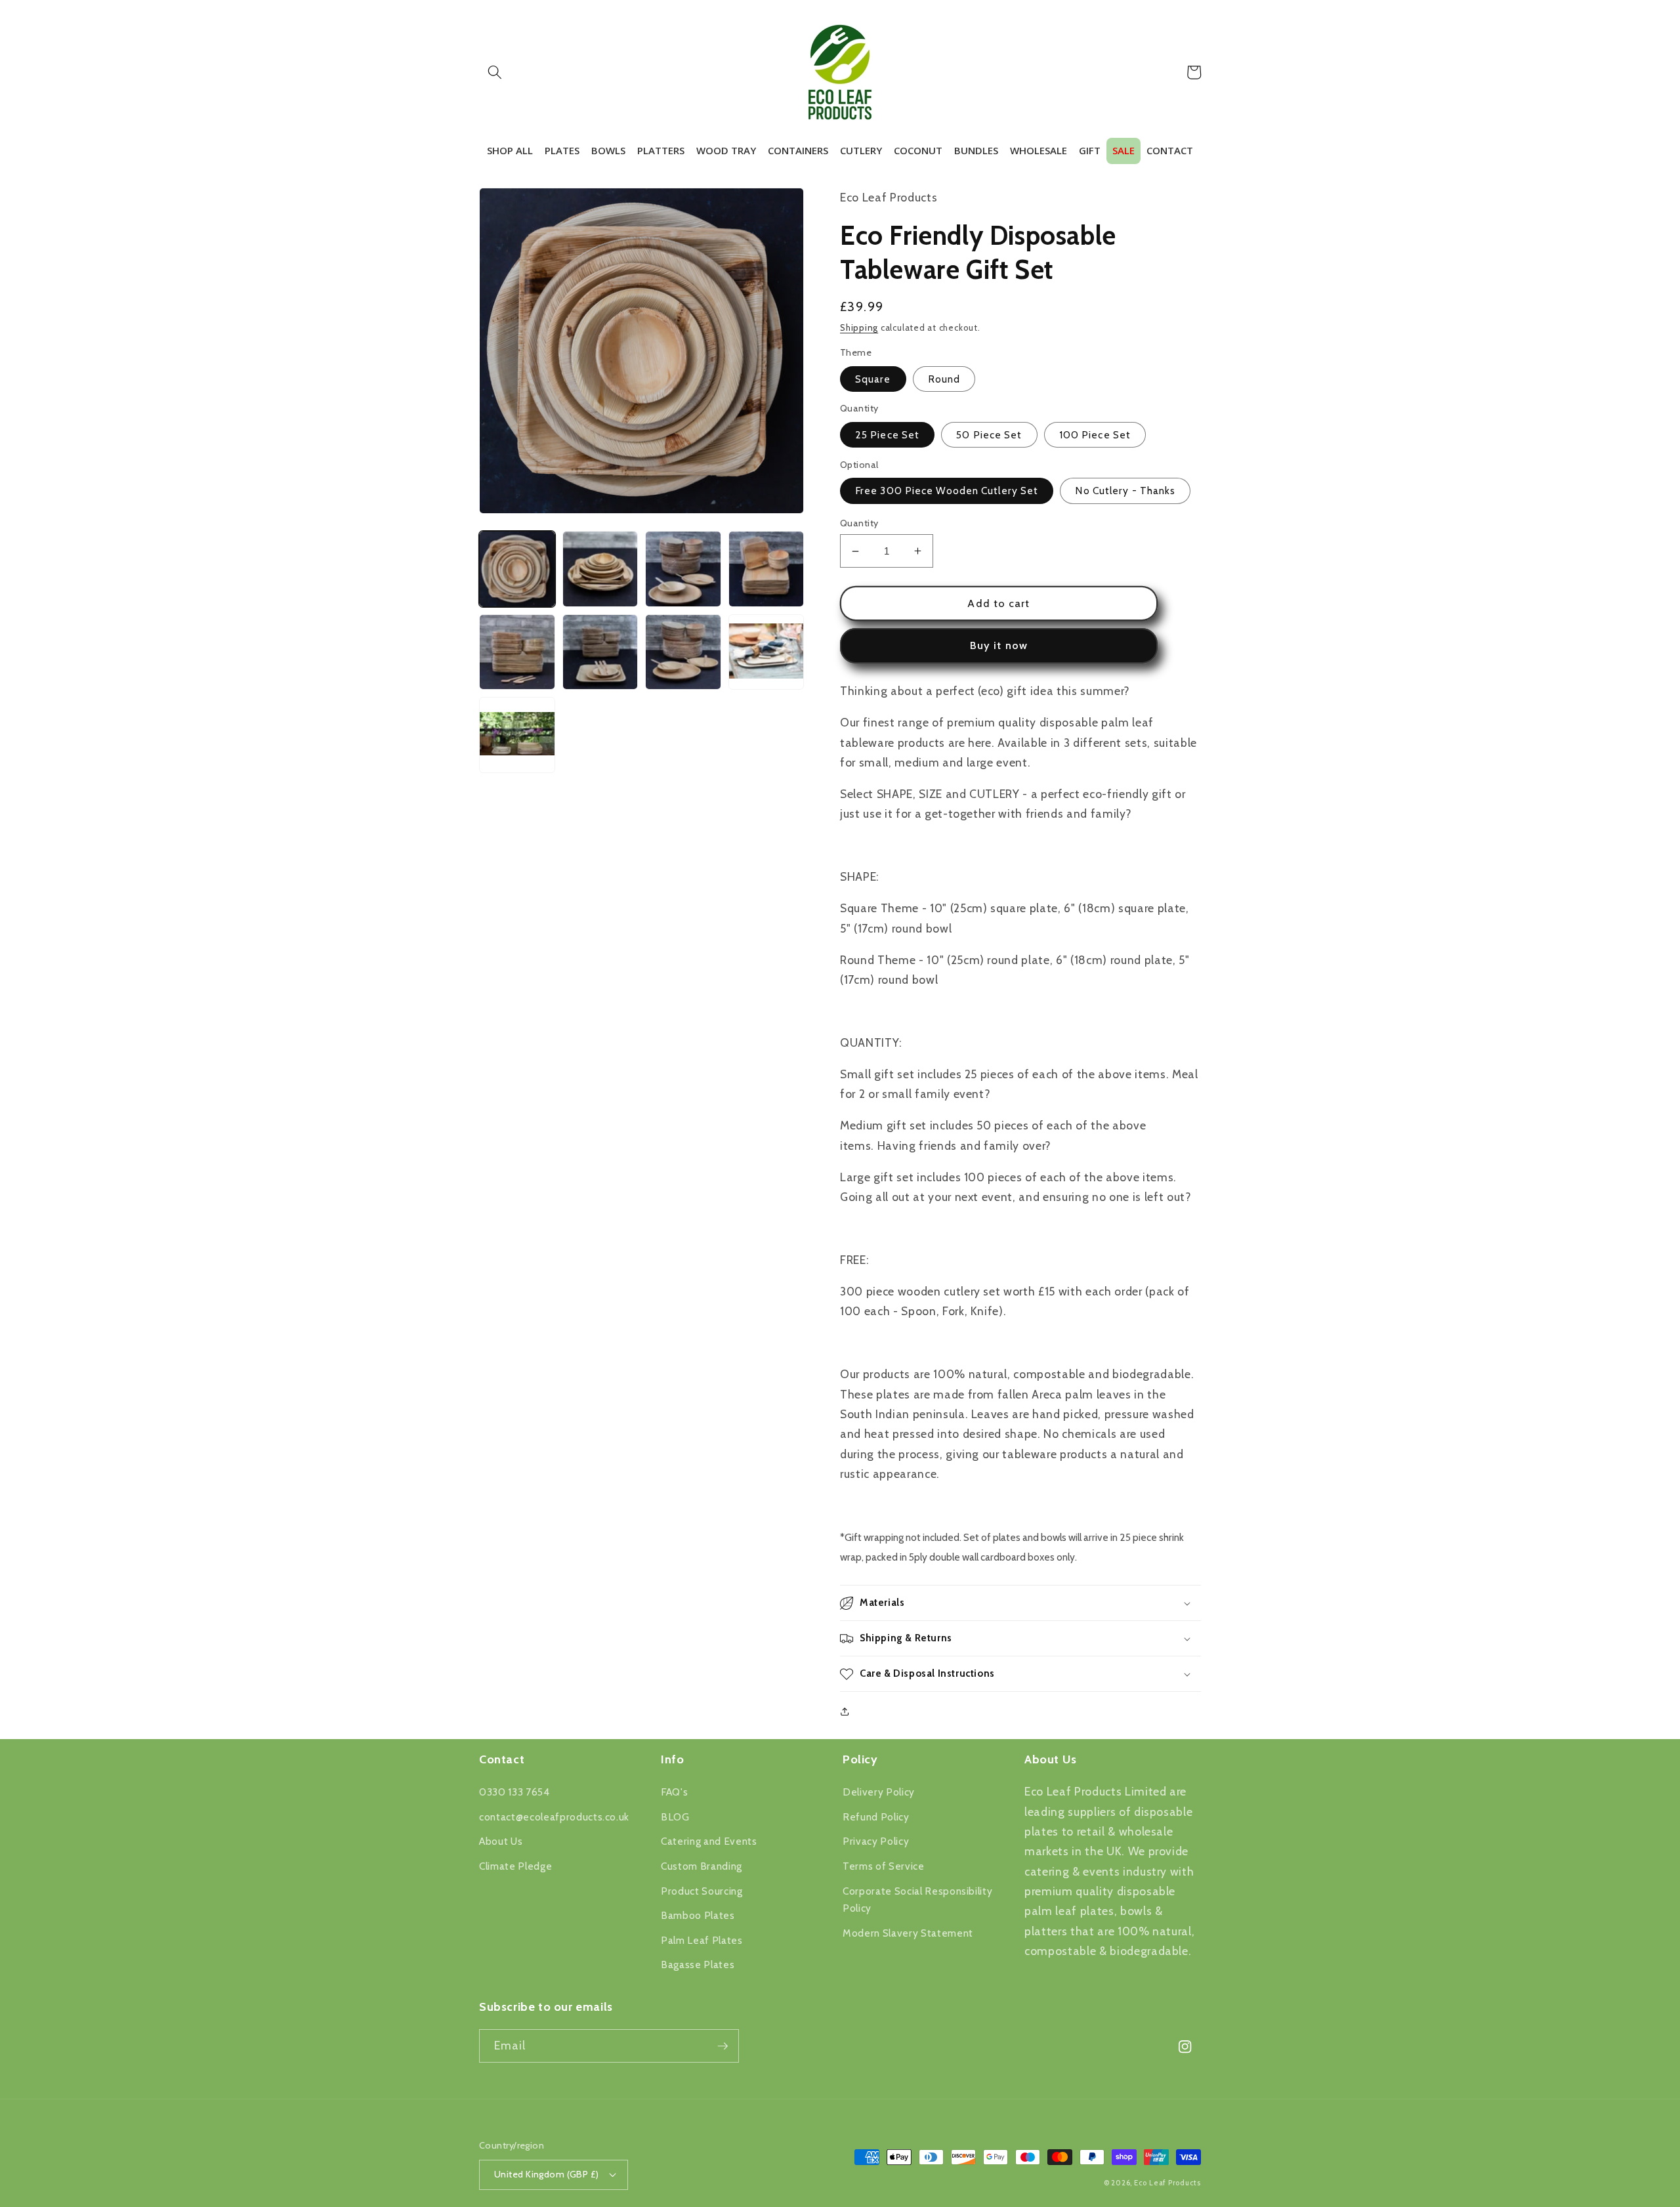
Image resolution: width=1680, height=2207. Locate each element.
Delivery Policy (879, 1792)
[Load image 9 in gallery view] (517, 735)
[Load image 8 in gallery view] (766, 652)
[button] (495, 72)
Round (944, 379)
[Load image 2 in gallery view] (600, 569)
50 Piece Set (989, 435)
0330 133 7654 (514, 1792)
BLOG (675, 1817)
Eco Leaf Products (1167, 2183)
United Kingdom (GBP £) (547, 2174)
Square (873, 379)
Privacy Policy (876, 1841)
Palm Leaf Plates (702, 1940)
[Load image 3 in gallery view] (683, 569)
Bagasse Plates (698, 1965)
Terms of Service (884, 1866)
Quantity (859, 523)
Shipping (859, 327)
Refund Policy (876, 1817)
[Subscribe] (723, 2046)
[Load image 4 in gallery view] (766, 569)
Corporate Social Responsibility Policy (917, 1900)
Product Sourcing (702, 1891)
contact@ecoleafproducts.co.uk (554, 1817)
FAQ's (674, 1792)
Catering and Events (709, 1841)
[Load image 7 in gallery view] (683, 652)
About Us (501, 1841)
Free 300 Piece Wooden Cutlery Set (947, 491)
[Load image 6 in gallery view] (600, 652)
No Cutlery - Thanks (1125, 491)
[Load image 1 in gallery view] (517, 569)
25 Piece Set (887, 435)
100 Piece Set (1095, 435)
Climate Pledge (515, 1866)
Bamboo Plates (698, 1915)
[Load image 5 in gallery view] (517, 652)
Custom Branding (702, 1866)
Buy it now (999, 645)
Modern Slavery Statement (908, 1933)
